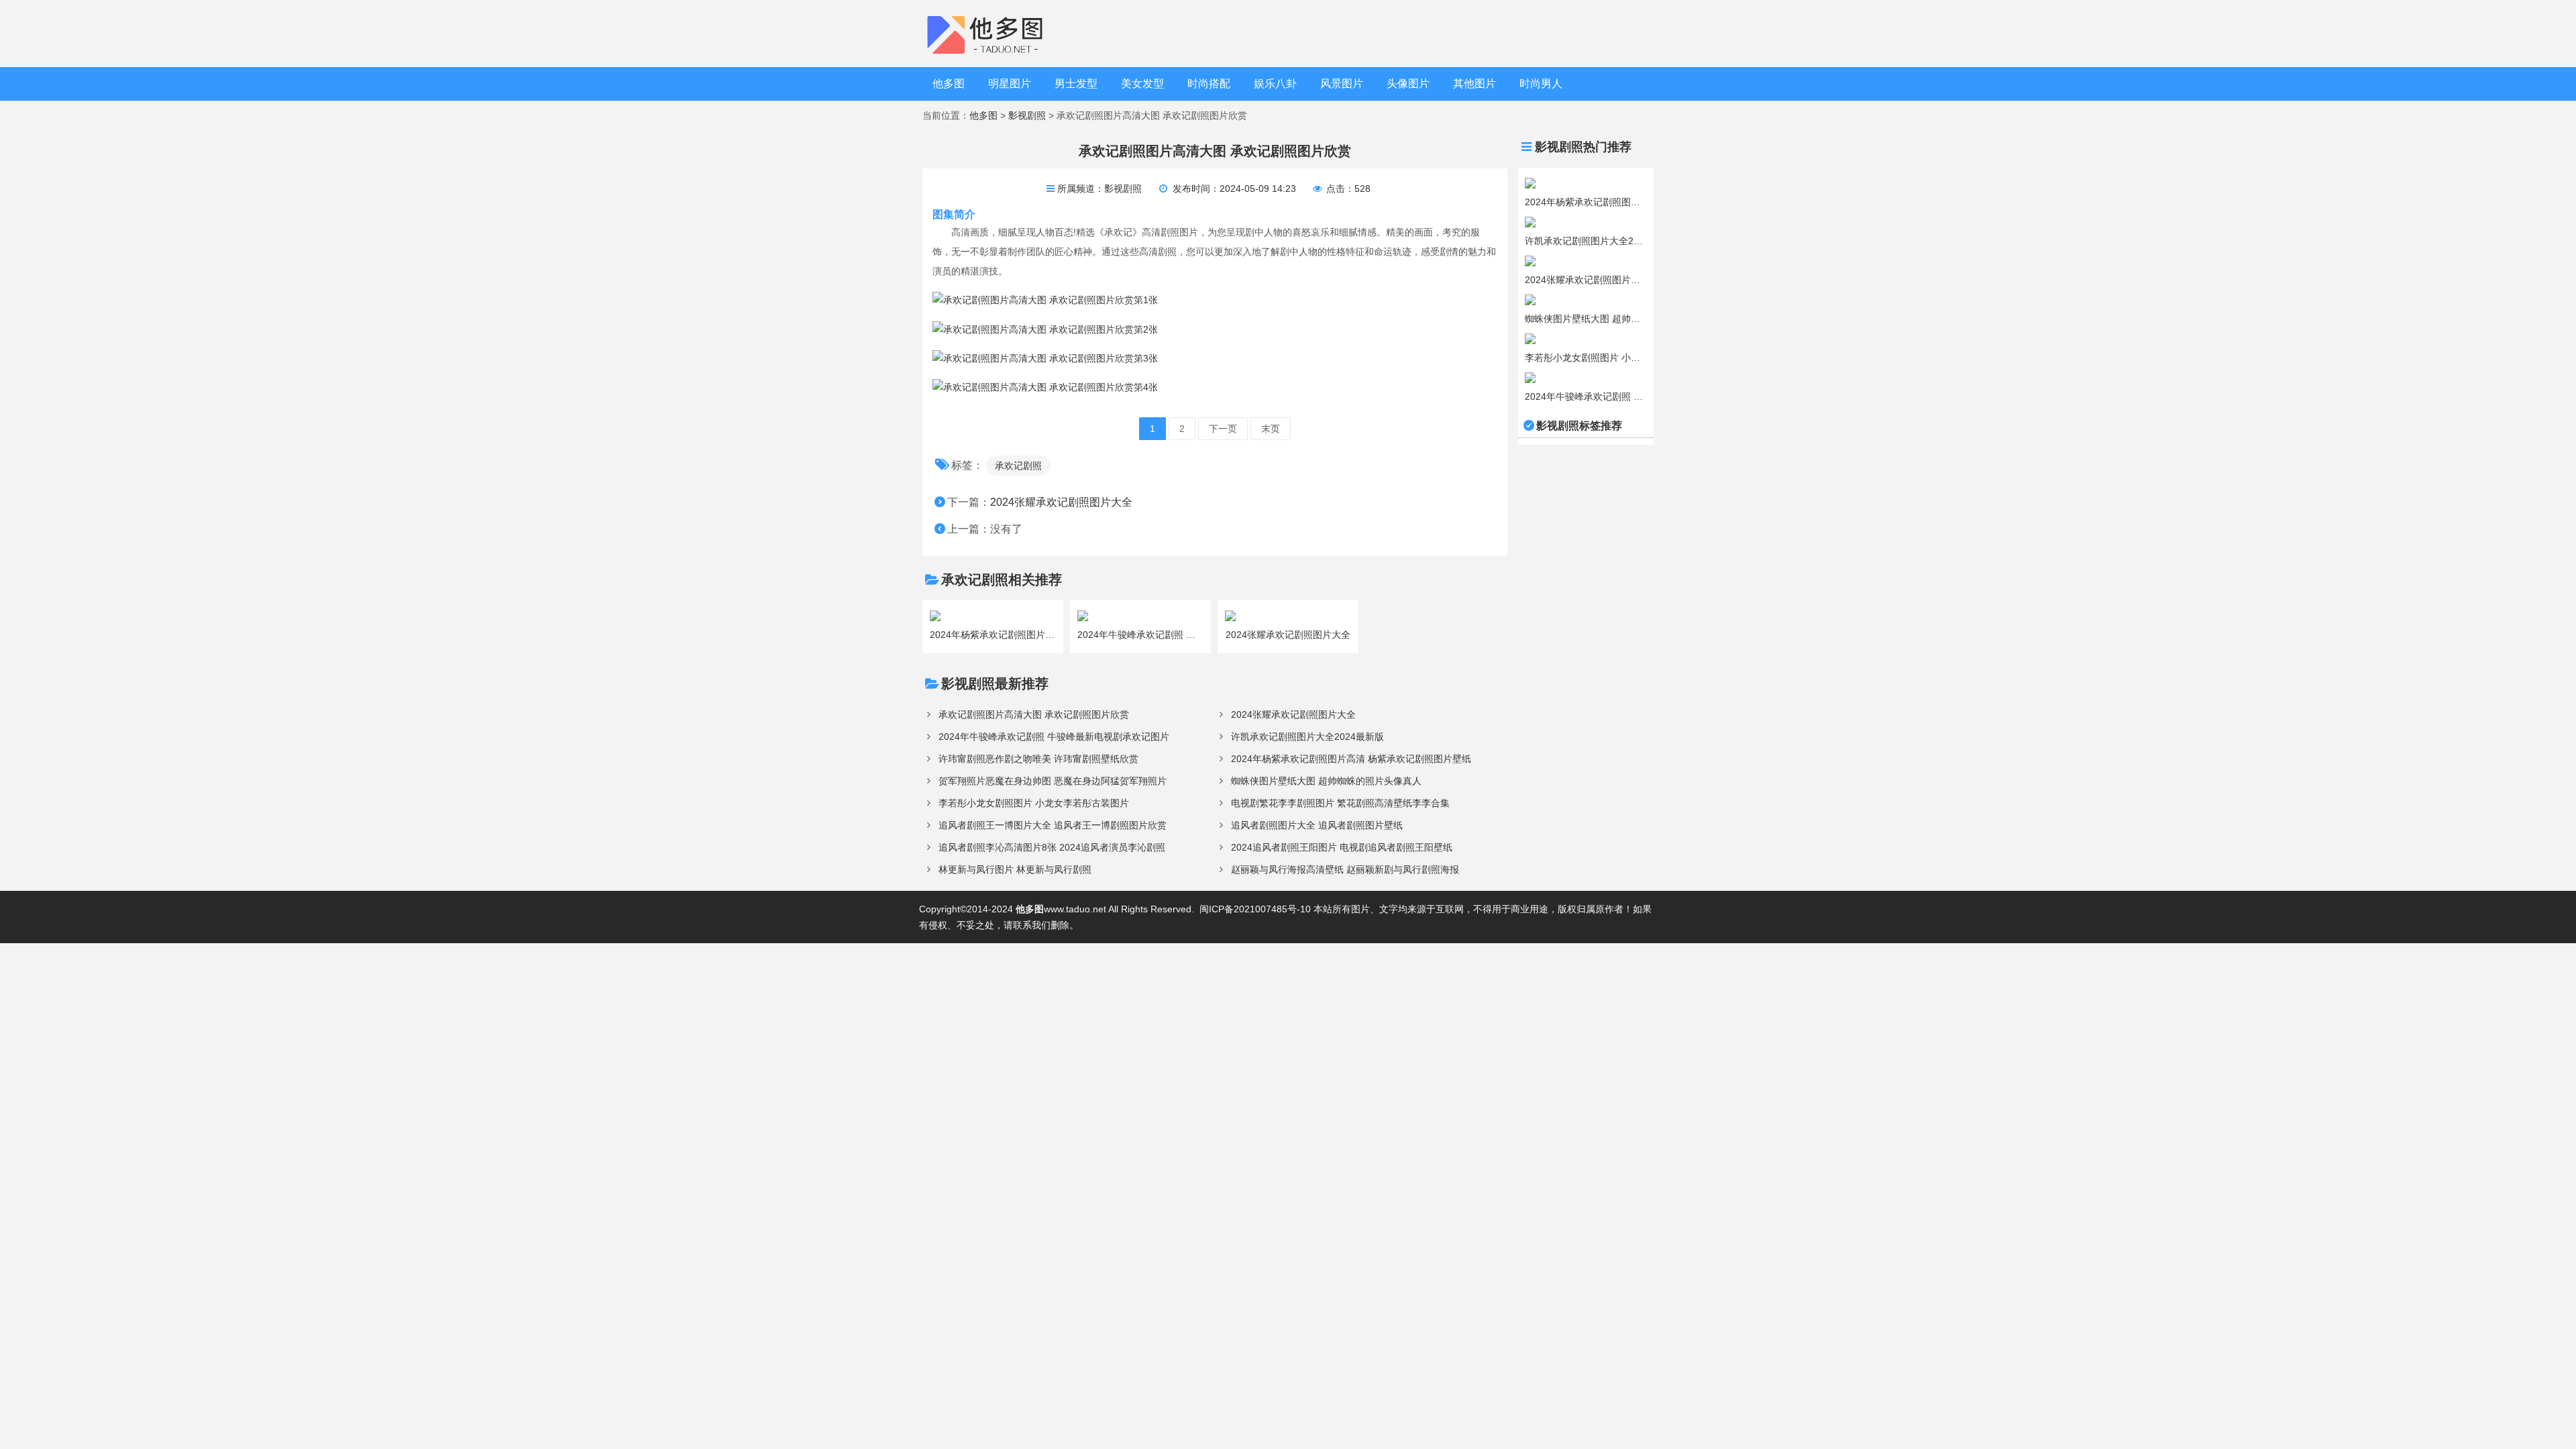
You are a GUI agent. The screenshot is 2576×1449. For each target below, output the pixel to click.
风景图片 (1342, 84)
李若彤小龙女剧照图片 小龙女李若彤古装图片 (1034, 803)
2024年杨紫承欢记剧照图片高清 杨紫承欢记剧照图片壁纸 (1351, 759)
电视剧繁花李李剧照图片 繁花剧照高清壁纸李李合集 (1340, 803)
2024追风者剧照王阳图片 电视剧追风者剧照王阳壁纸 (1342, 847)
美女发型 (1142, 84)
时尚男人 (1541, 84)
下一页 (1223, 429)
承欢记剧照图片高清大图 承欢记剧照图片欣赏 (1034, 714)
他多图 (949, 84)
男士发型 (1076, 84)
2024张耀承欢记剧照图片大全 (1061, 502)
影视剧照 (1027, 115)
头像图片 (1408, 84)
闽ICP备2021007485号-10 (1255, 909)
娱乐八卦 (1275, 84)
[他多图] (995, 33)
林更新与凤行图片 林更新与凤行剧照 (1015, 869)
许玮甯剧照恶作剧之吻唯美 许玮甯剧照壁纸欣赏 (1038, 759)
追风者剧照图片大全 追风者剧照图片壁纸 (1317, 825)
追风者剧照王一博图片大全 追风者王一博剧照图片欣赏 (1053, 825)
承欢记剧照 (1018, 466)
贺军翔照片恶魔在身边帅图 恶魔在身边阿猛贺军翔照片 (1053, 781)
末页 (1271, 429)
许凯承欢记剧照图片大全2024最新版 (1307, 737)
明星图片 (1010, 84)
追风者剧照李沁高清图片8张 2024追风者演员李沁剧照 (1052, 847)
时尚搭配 (1209, 84)
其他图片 (1474, 84)
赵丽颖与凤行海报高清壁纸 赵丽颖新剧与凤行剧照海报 (1345, 869)
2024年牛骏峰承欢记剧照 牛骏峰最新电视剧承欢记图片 (1054, 737)
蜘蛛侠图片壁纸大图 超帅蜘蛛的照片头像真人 (1326, 781)
